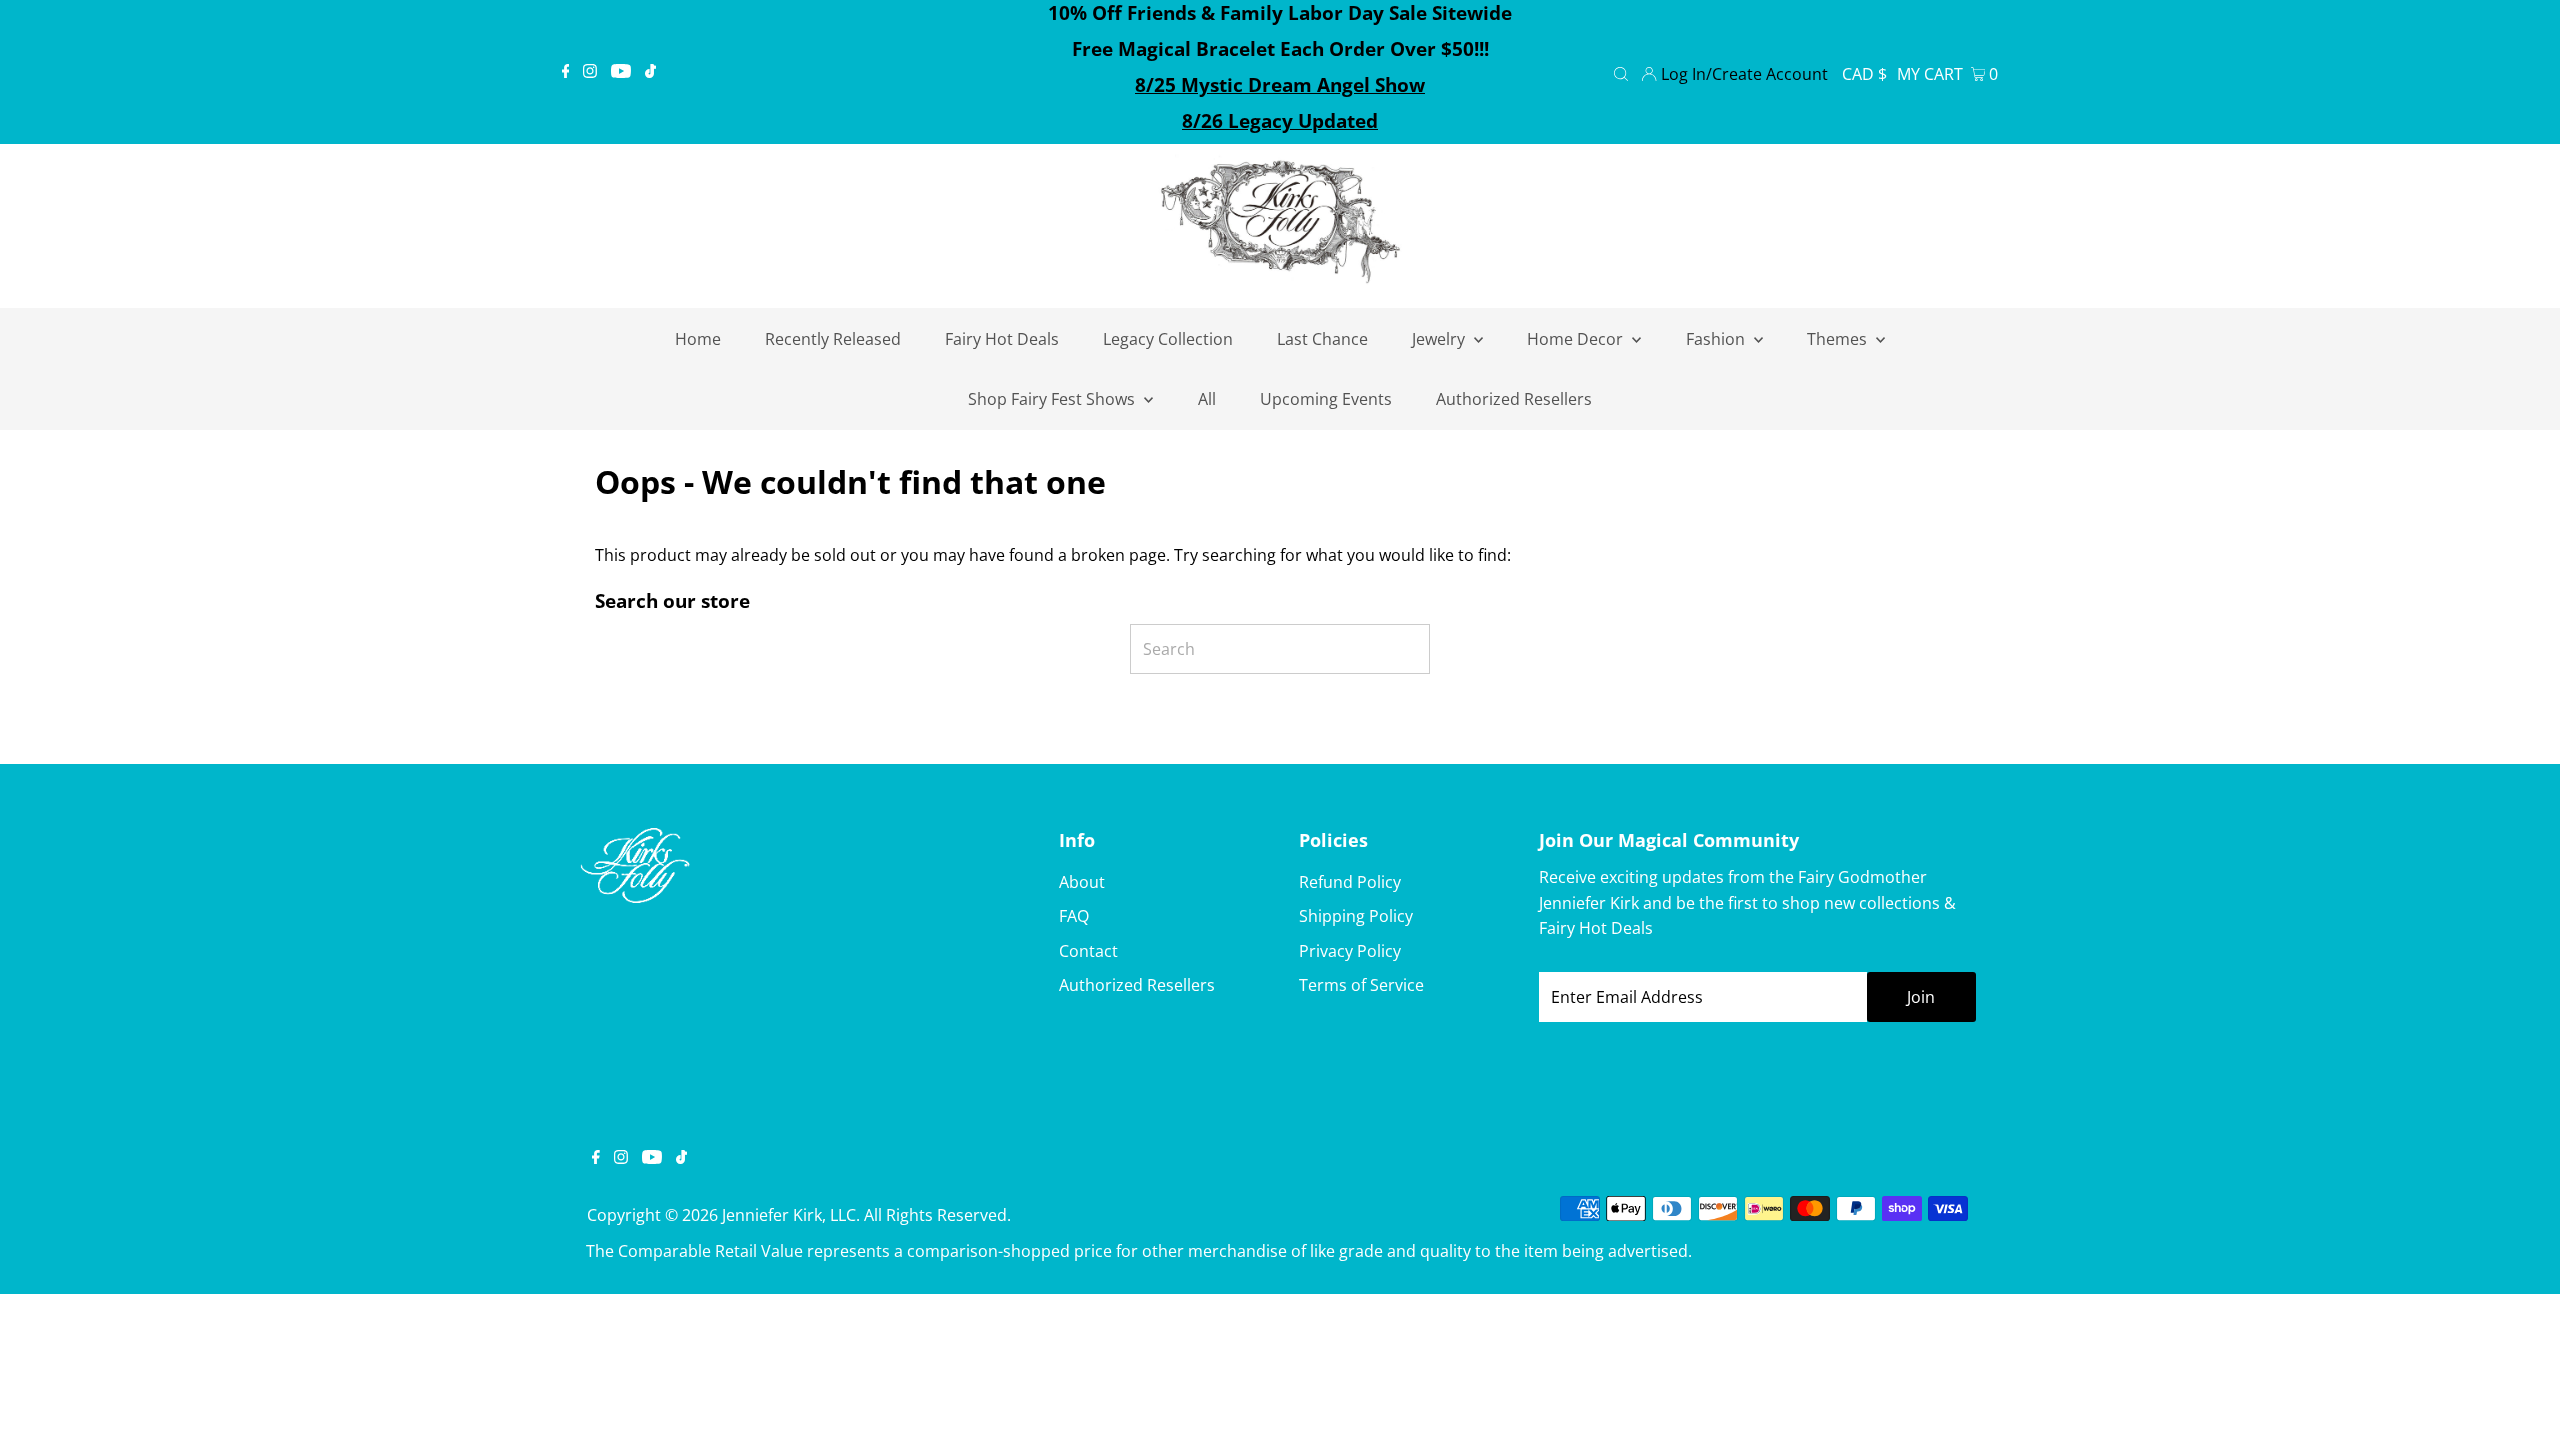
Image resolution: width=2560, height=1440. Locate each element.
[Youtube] (621, 72)
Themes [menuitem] (1839, 339)
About (1082, 882)
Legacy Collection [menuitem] (1168, 339)
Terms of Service (1361, 985)
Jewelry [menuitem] (1440, 339)
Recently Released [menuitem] (833, 339)
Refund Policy (1350, 882)
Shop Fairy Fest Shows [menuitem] (1053, 399)
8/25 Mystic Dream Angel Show (1280, 85)
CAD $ (1864, 74)
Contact (1088, 951)
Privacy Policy (1350, 951)
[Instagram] (590, 72)
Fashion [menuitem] (1717, 339)
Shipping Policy (1356, 916)
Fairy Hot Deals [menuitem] (1002, 339)
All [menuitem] (1207, 399)
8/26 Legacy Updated (1280, 121)
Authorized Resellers (1137, 985)
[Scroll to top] (2520, 1400)
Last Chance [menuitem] (1322, 339)
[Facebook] (566, 72)
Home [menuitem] (698, 339)
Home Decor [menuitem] (1577, 339)
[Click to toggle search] (1621, 72)
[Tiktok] (650, 72)
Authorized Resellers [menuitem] (1514, 399)
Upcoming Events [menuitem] (1326, 399)
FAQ (1074, 916)
